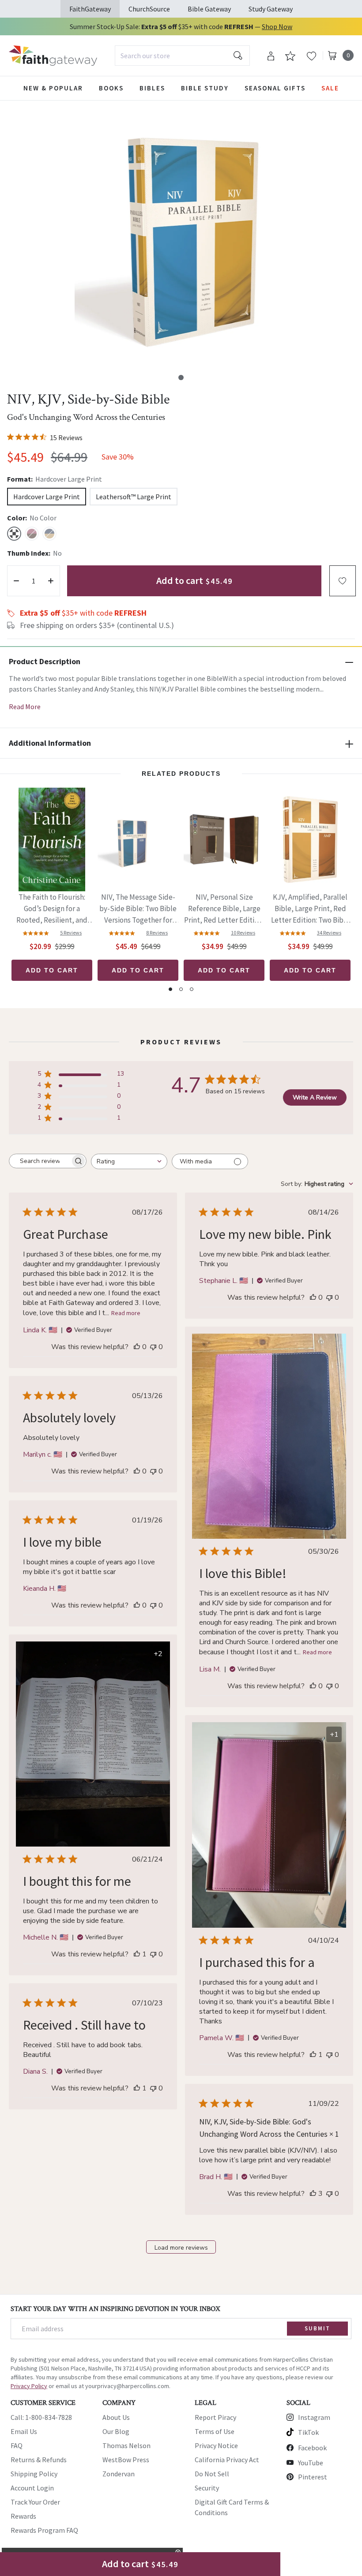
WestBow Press (126, 2460)
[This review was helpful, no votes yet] (137, 1347)
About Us (116, 2417)
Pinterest (313, 2477)
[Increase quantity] (51, 581)
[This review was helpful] (313, 2194)
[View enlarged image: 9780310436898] (187, 238)
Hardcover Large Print (47, 497)
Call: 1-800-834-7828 (41, 2417)
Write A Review (315, 1097)
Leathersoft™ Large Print (134, 497)
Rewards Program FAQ (44, 2530)
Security (207, 2488)
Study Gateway (271, 9)
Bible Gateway (209, 9)
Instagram (314, 2417)
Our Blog (116, 2431)
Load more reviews (181, 2248)
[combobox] (182, 56)
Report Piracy (215, 2417)
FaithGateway (90, 9)
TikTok (308, 2432)
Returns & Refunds (39, 2460)
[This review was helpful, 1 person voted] (137, 1954)
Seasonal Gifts (275, 88)
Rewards (23, 2516)
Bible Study (205, 88)
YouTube (311, 2463)
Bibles (152, 88)
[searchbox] (40, 1161)
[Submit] (238, 56)
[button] (181, 378)
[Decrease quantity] (16, 581)
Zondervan (119, 2474)
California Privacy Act (227, 2460)
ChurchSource (149, 9)
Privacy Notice (216, 2445)
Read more (126, 1313)
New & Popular (53, 88)
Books (111, 88)
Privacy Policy (29, 2386)
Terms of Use (215, 2431)
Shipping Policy (34, 2474)
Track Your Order (35, 2502)
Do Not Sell (212, 2474)
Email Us (24, 2431)
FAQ (17, 2445)
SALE (330, 88)
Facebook (312, 2448)
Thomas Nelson (126, 2445)
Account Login (32, 2488)
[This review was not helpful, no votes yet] (153, 1347)
